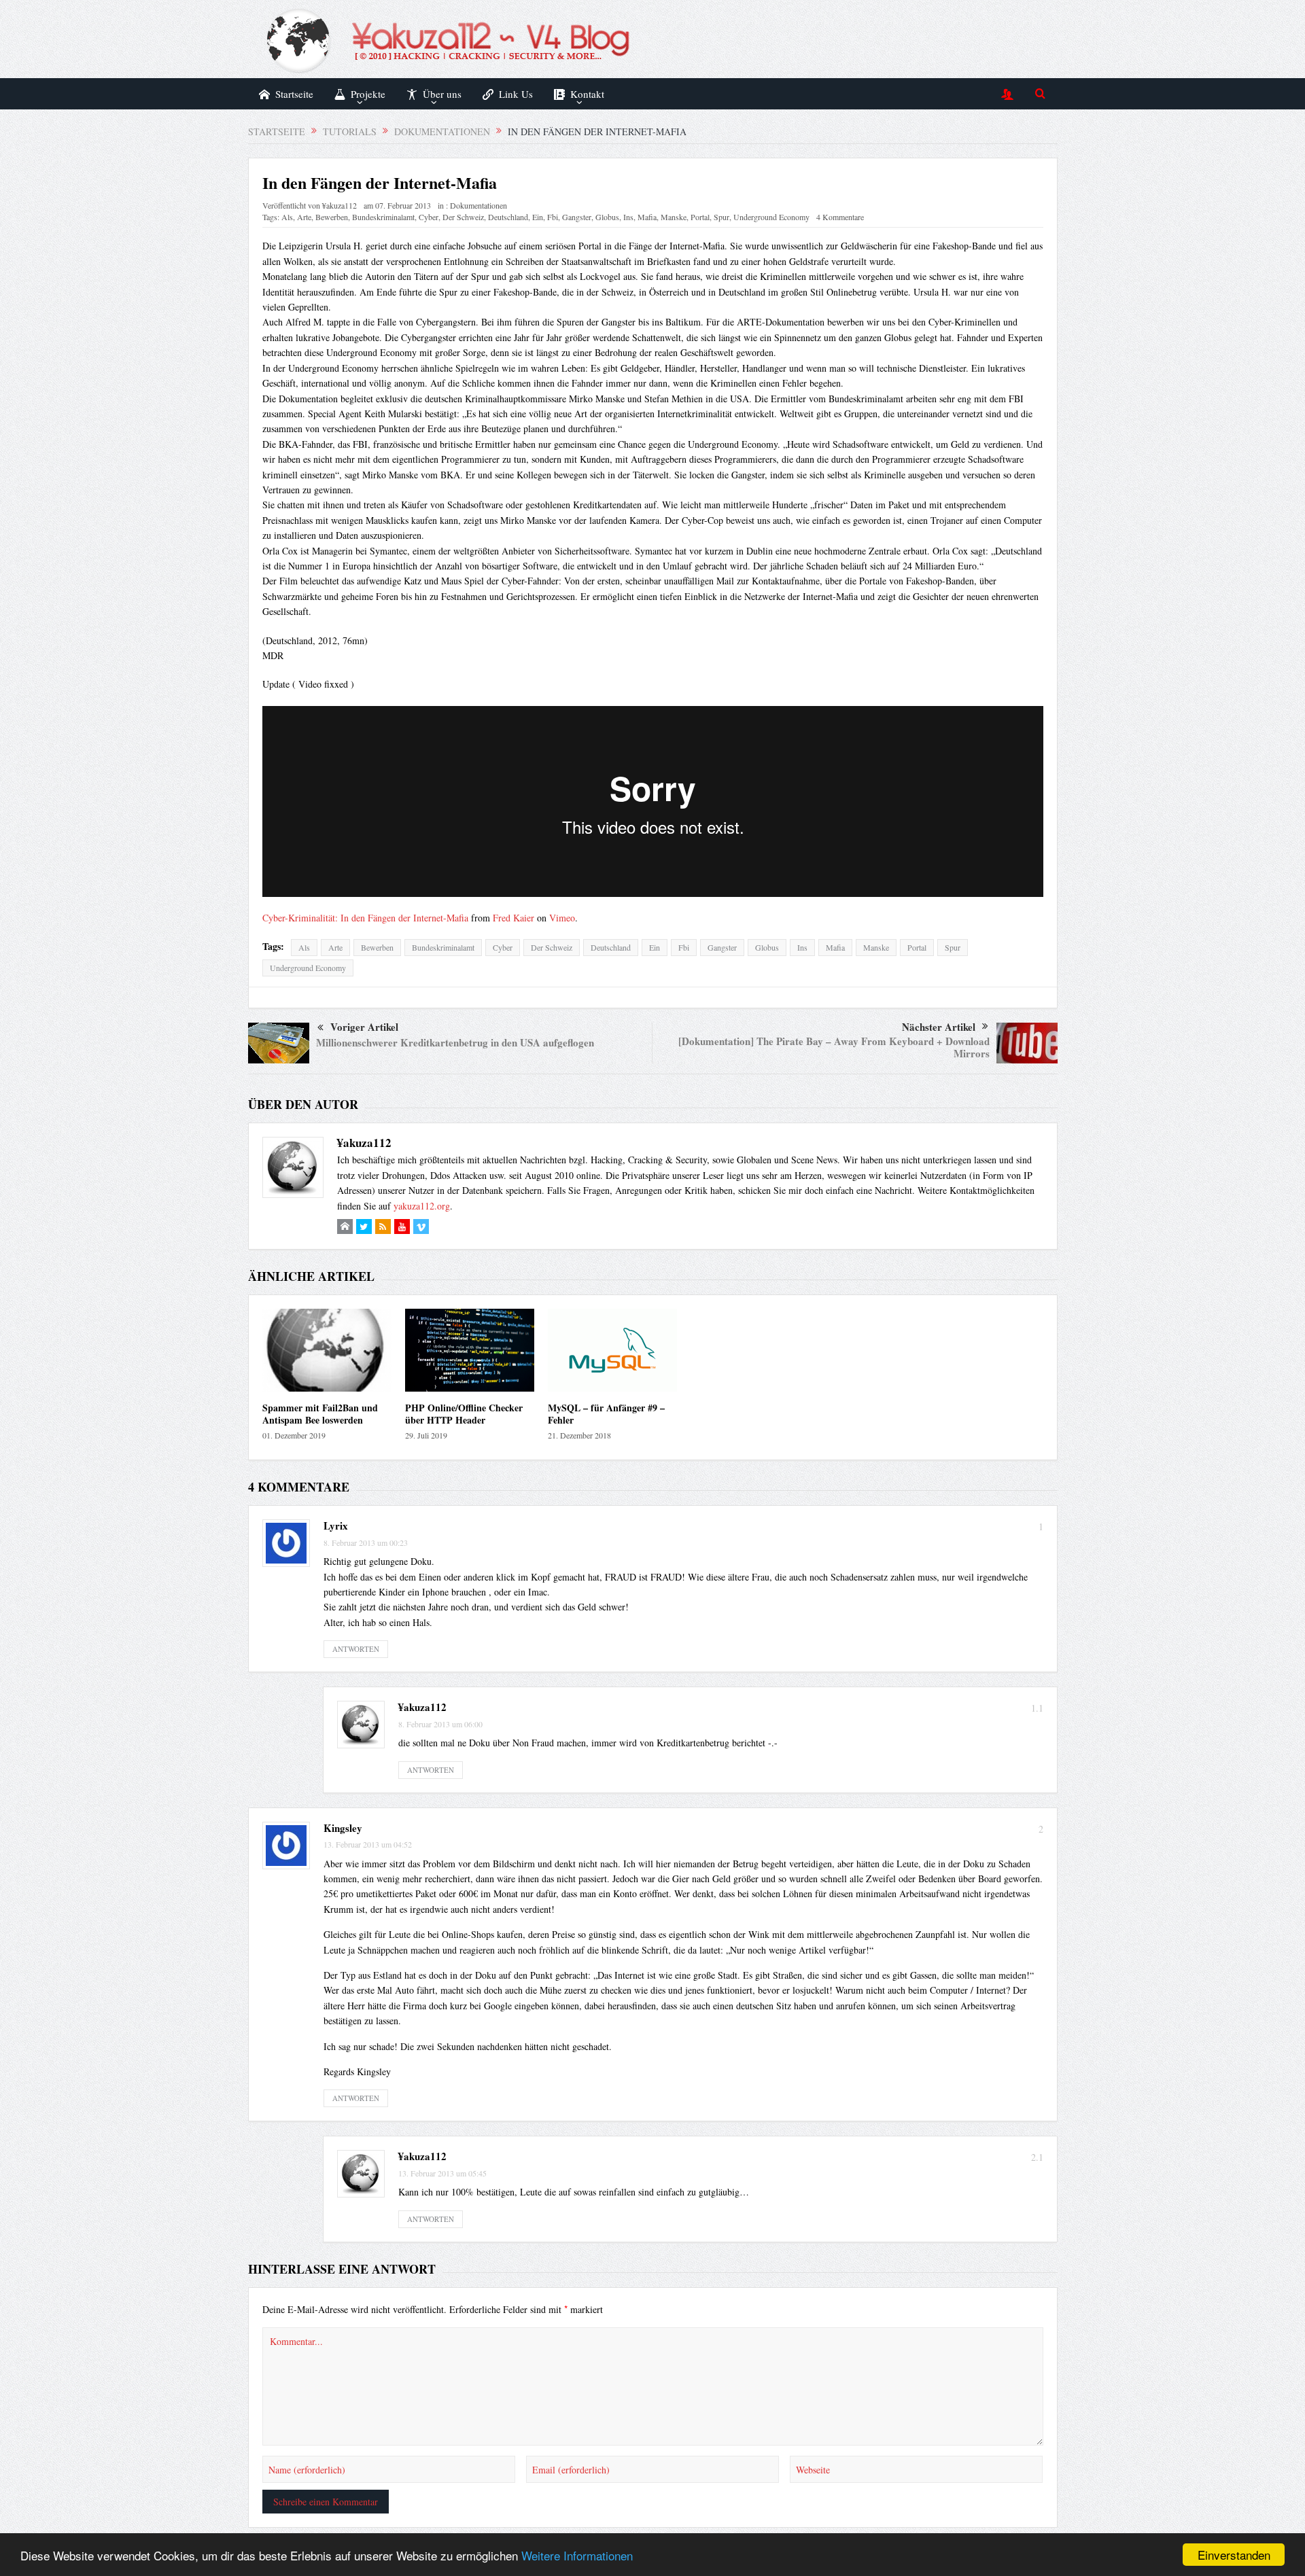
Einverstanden (1234, 2555)
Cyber (429, 217)
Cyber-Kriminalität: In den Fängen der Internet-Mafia (365, 918)
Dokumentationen (478, 205)
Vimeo (562, 918)
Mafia (647, 217)
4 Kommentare (840, 217)
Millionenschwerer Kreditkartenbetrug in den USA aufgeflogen (455, 1042)
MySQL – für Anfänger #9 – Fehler (606, 1414)
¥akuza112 (340, 205)
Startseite (294, 94)
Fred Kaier (514, 918)
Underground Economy (771, 217)
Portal (700, 217)
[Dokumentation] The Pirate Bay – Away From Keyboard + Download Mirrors (834, 1047)
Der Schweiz (463, 217)
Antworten (356, 1649)
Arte (304, 217)
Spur (721, 217)
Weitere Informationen (577, 2555)
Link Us (516, 94)
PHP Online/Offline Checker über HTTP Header (464, 1414)
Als (287, 217)
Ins (628, 217)
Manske (674, 217)
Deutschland (508, 217)
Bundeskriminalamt (383, 217)
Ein (538, 217)
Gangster (577, 217)
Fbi (553, 217)
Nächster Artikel (939, 1027)
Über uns (442, 94)
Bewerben (332, 217)
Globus (607, 217)
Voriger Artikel (364, 1027)
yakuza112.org (422, 1206)
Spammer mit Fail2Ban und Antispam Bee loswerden (320, 1414)
